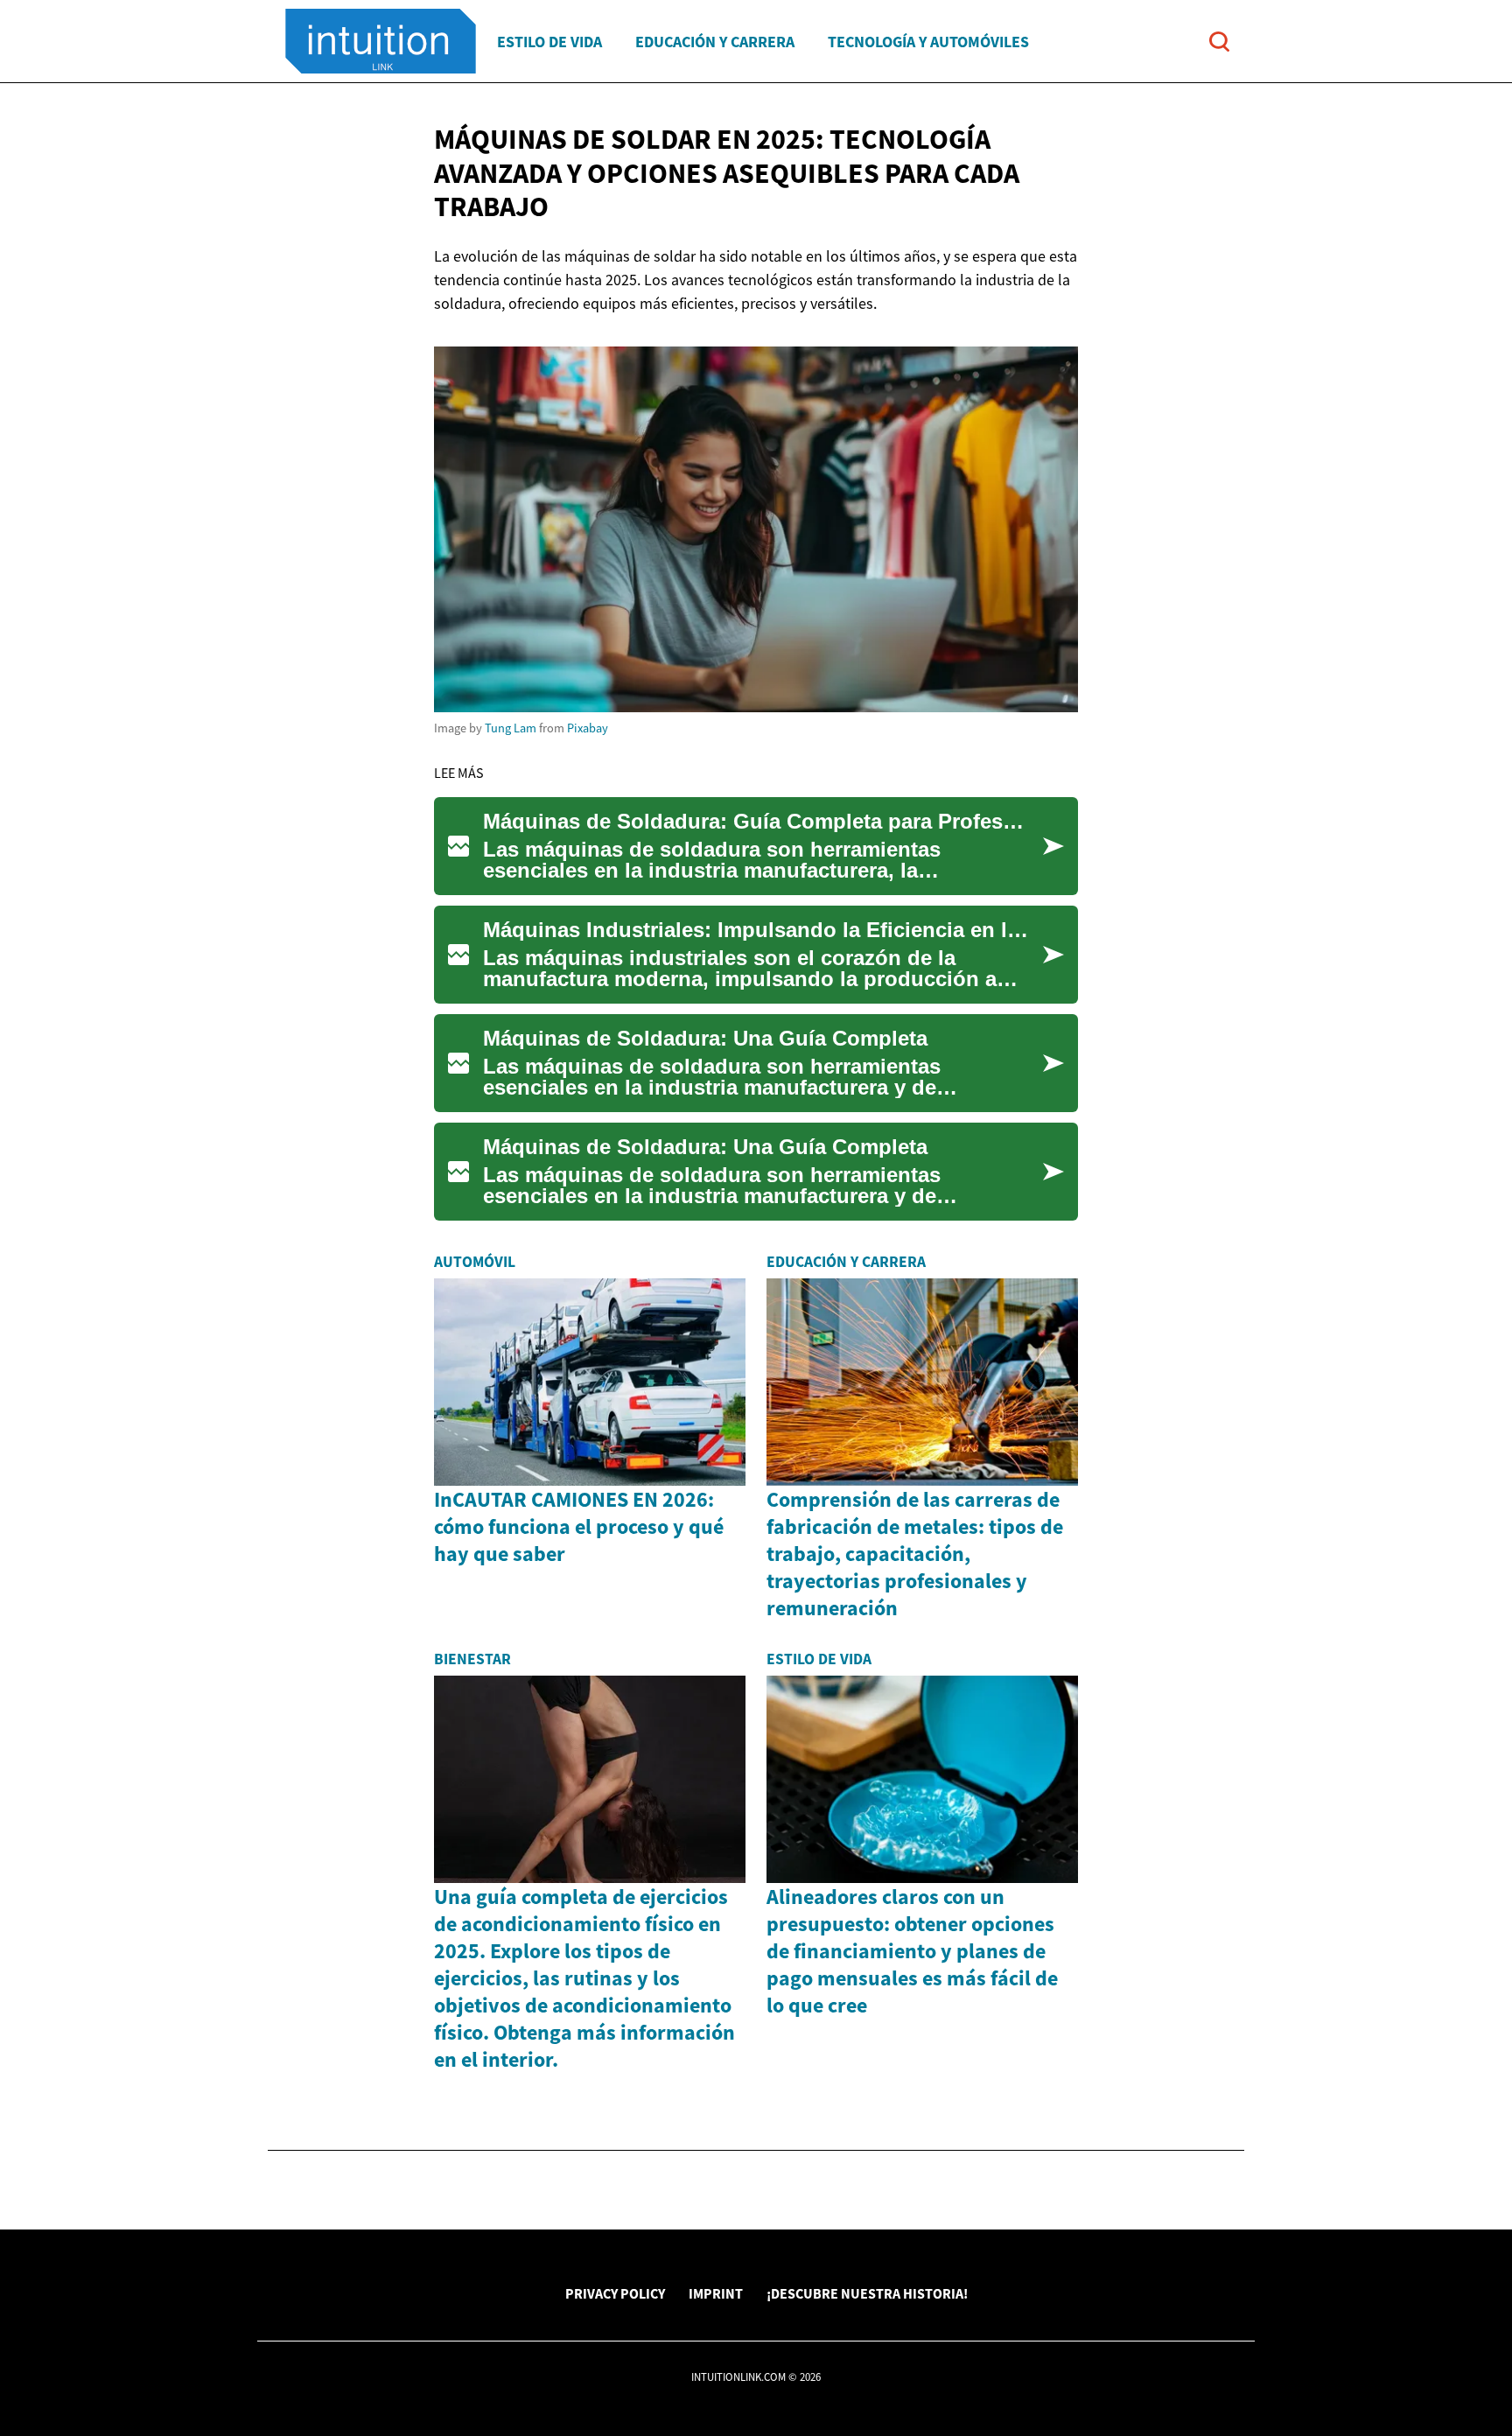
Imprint (716, 2293)
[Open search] (1219, 42)
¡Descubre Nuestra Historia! (867, 2293)
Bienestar (472, 1659)
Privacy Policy (615, 2293)
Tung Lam (511, 728)
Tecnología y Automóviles (928, 42)
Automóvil (475, 1262)
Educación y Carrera (715, 42)
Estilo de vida (549, 42)
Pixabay (588, 728)
